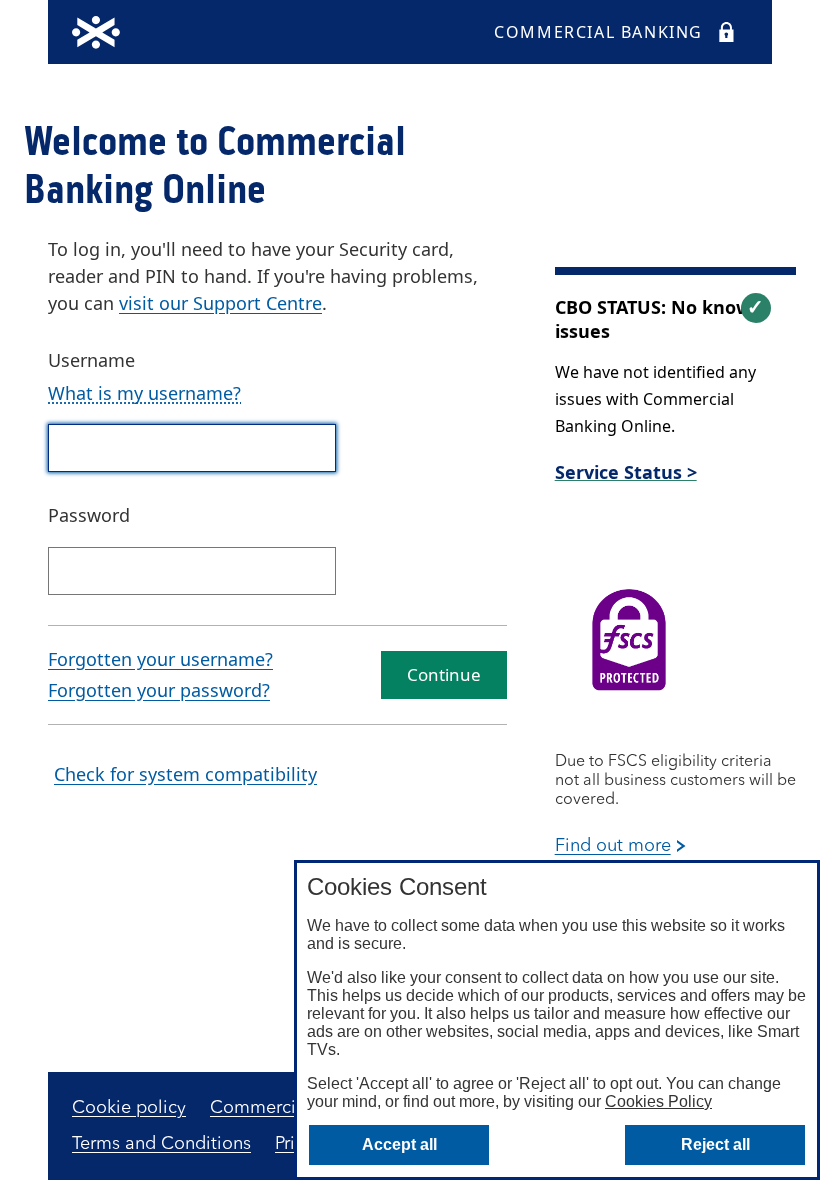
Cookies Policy (658, 1101)
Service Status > (626, 472)
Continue (444, 674)
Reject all (715, 1144)
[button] (144, 393)
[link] (220, 303)
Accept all (399, 1144)
